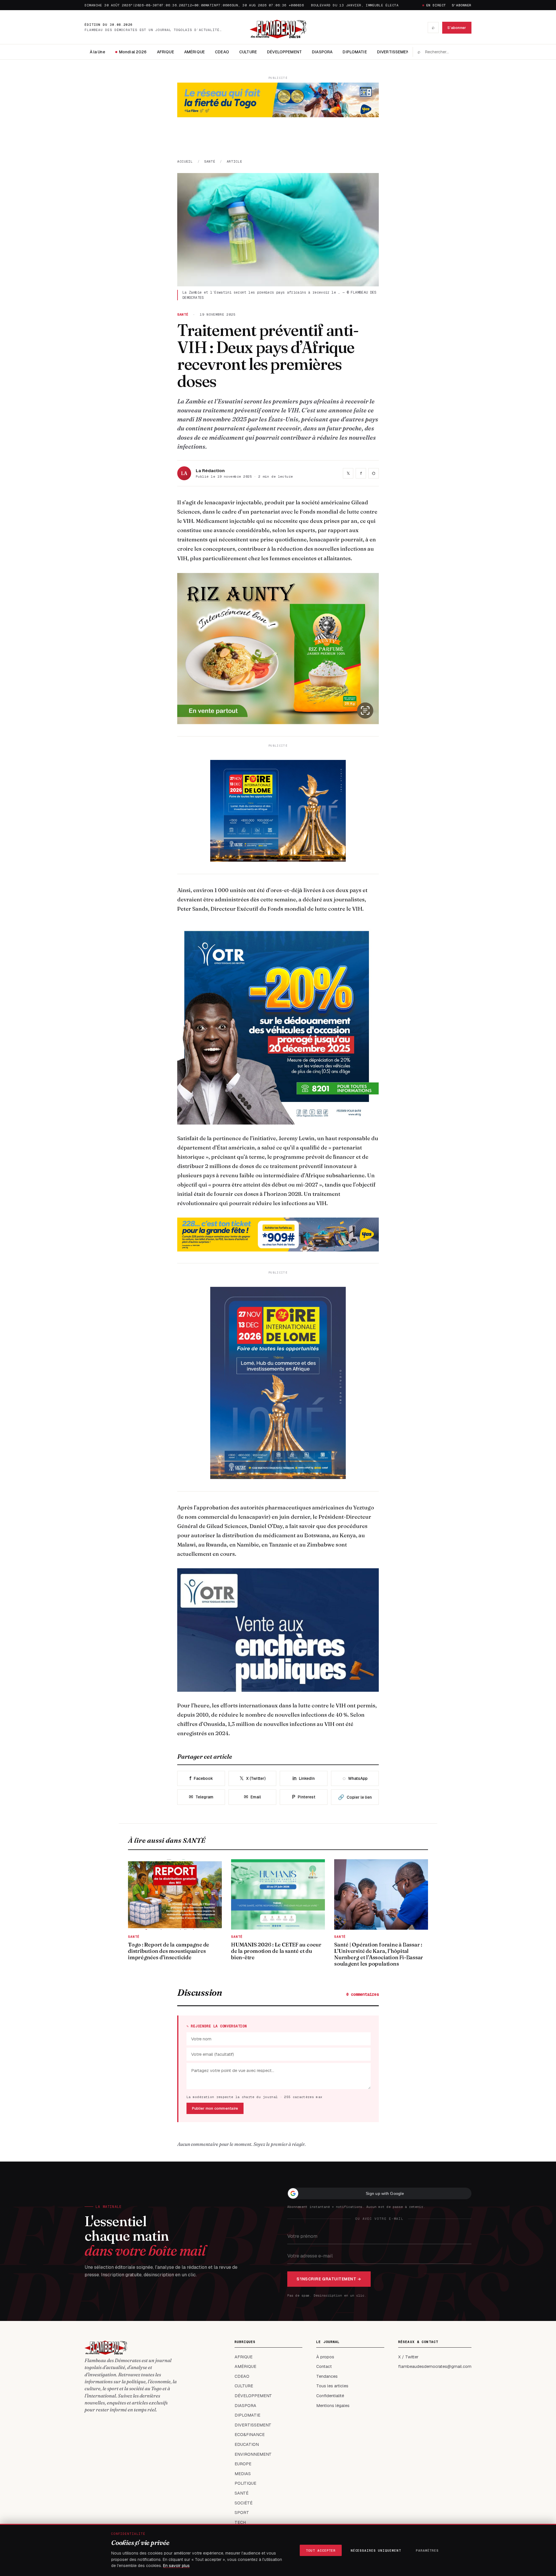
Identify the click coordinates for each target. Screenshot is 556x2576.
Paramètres (427, 2550)
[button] (379, 2193)
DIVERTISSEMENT (394, 52)
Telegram (201, 1797)
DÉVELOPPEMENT (284, 52)
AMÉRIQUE (194, 52)
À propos (325, 2357)
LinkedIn (304, 1778)
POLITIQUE (245, 2483)
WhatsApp (355, 1778)
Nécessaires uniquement (376, 2550)
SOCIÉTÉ (244, 2503)
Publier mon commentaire (215, 2108)
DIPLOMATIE (355, 52)
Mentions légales (333, 2406)
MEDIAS (243, 2474)
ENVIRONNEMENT (253, 2454)
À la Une (97, 52)
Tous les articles (332, 2386)
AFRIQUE (165, 52)
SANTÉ (210, 161)
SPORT (242, 2513)
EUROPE (243, 2464)
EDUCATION (247, 2444)
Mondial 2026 (133, 52)
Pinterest (304, 1797)
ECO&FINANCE (250, 2435)
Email (252, 1797)
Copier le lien (355, 1797)
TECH (240, 2522)
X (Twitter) (253, 1778)
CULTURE (248, 52)
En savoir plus (176, 2566)
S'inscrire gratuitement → (329, 2279)
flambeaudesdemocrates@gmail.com (435, 2366)
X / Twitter (408, 2357)
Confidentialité (330, 2396)
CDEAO (222, 52)
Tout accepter (321, 2550)
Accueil (185, 161)
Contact (324, 2366)
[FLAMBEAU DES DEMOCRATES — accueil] (278, 28)
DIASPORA (322, 52)
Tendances (327, 2376)
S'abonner (462, 5)
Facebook (201, 1778)
